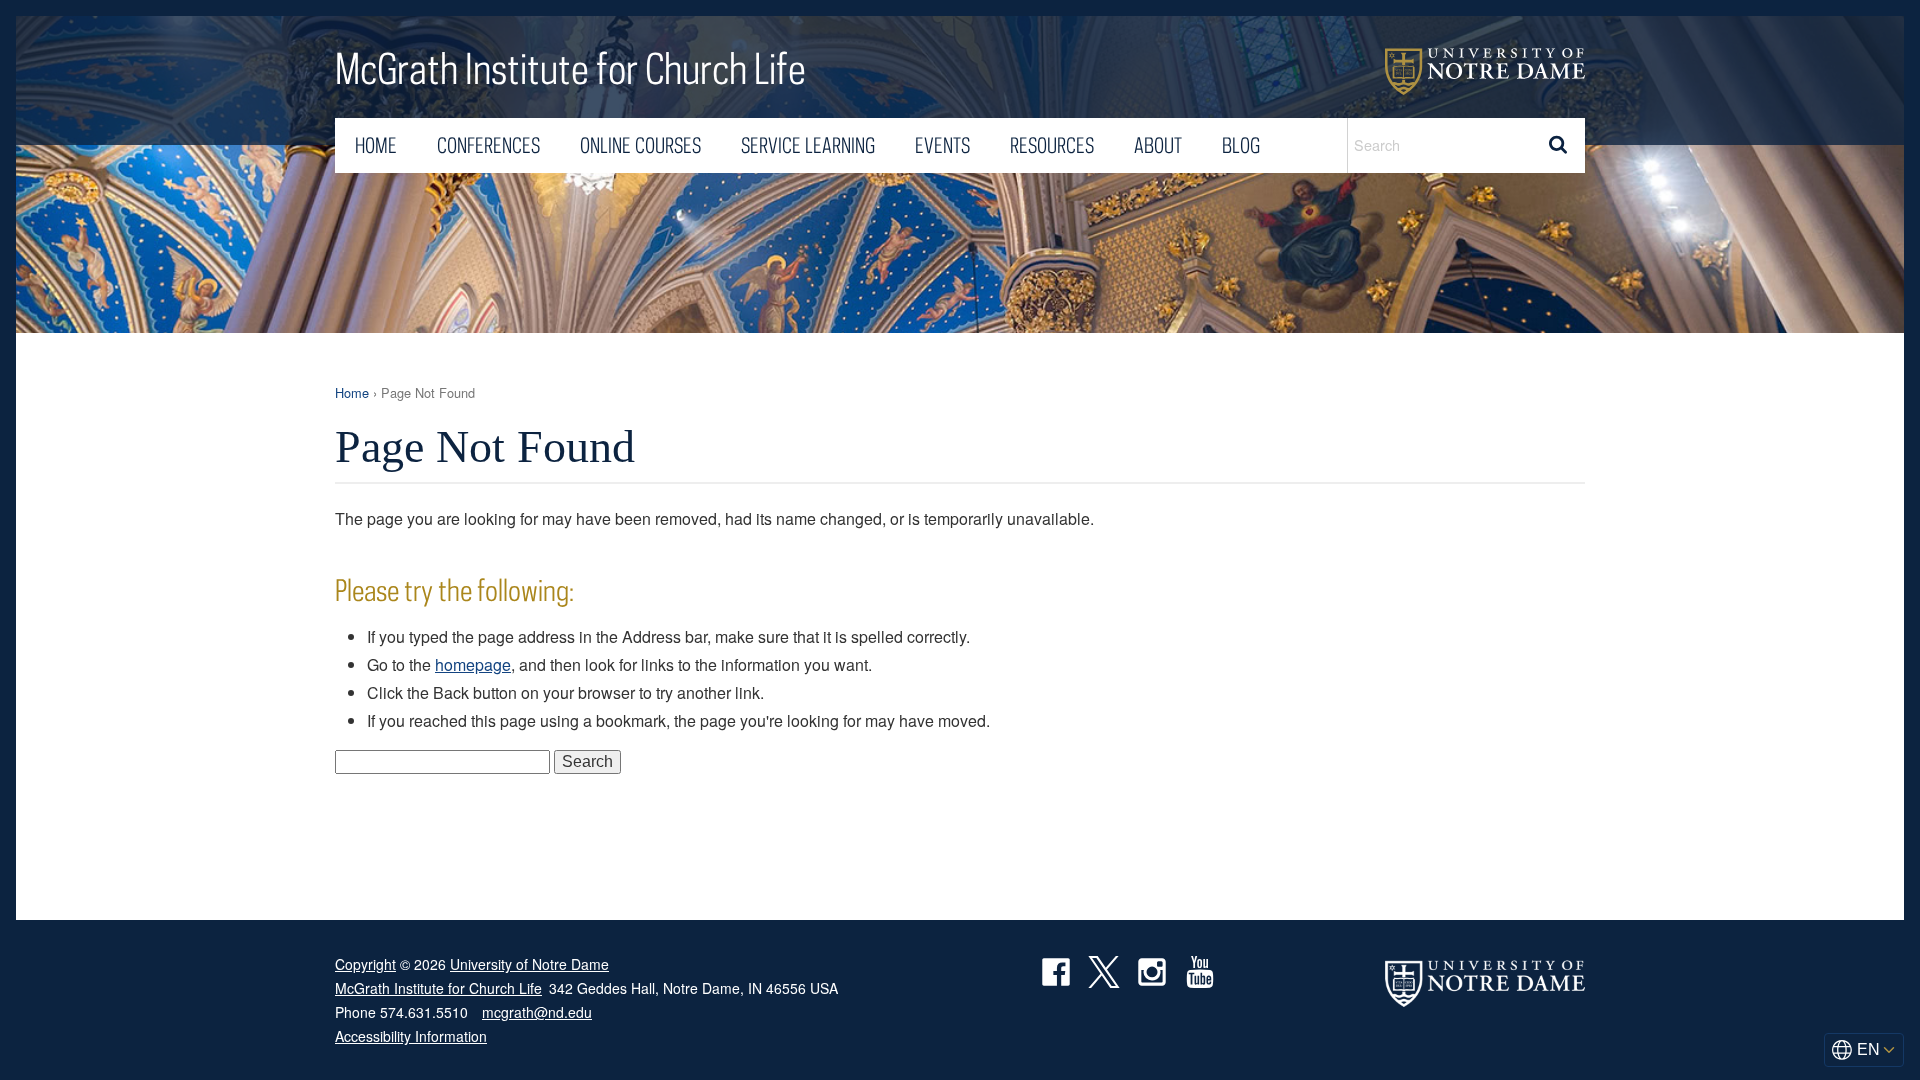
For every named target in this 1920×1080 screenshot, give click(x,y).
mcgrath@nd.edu (537, 1012)
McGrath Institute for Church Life (570, 70)
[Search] (1558, 145)
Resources (1052, 145)
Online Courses (640, 145)
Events (942, 145)
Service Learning (808, 145)
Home (376, 145)
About (1158, 145)
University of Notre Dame (1485, 71)
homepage (473, 664)
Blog (1241, 145)
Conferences (488, 145)
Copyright (365, 964)
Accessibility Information (411, 1036)
